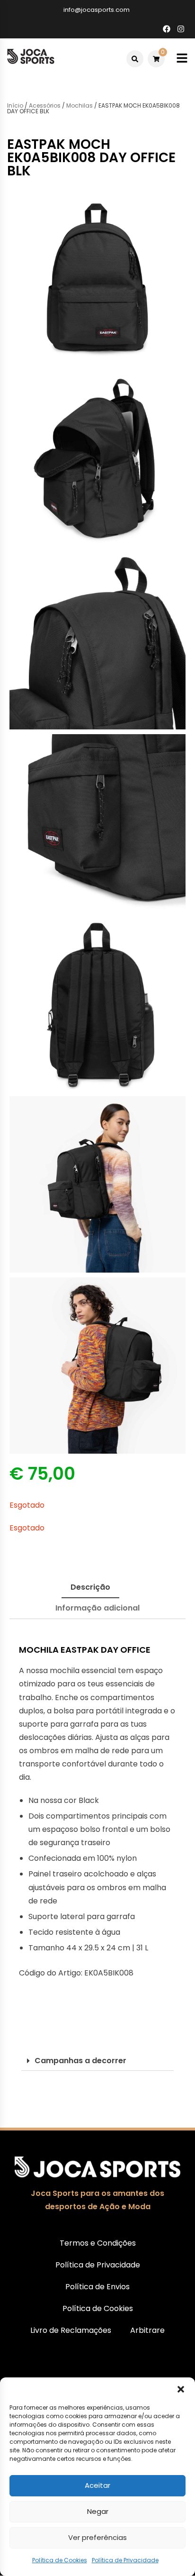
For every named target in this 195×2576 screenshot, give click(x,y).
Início (15, 105)
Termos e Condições (98, 2243)
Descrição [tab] (90, 1587)
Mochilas (80, 105)
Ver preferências (97, 2537)
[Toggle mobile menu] (182, 59)
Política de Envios (97, 2287)
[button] (181, 2389)
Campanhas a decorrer (80, 2061)
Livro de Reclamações (71, 2330)
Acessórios (45, 105)
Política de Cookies (60, 2560)
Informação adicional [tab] (97, 1608)
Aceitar (97, 2485)
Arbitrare (147, 2330)
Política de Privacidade (125, 2560)
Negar (98, 2511)
